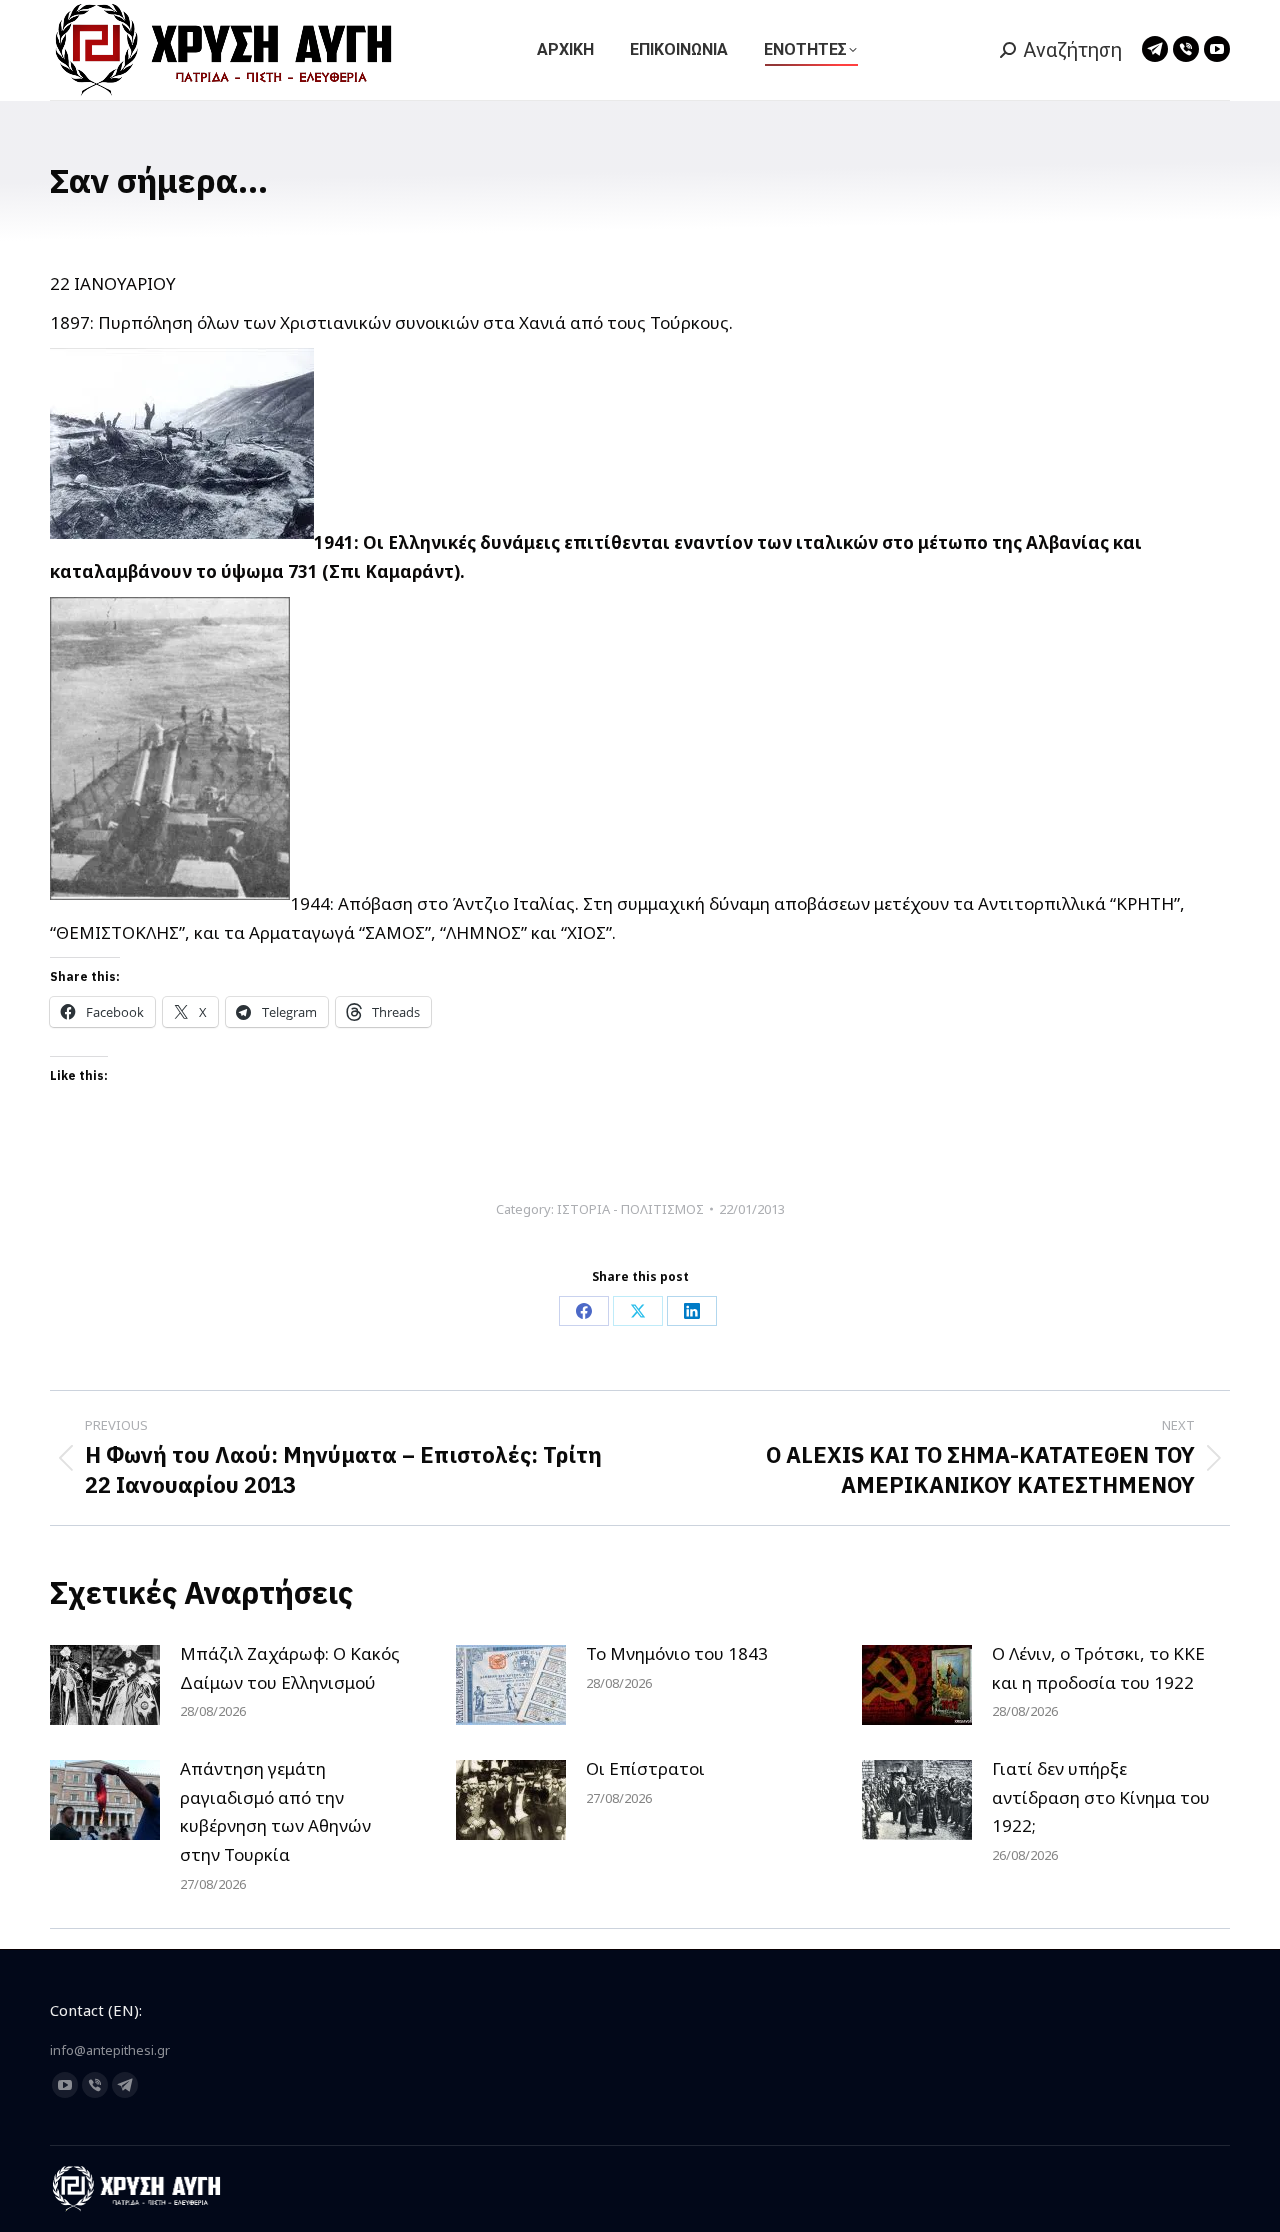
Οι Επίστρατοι (645, 1768)
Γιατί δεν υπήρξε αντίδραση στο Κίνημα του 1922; (1101, 1797)
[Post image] (105, 1685)
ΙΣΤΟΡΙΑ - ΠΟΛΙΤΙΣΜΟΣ (630, 1209)
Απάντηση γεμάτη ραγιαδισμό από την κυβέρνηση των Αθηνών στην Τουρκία (275, 1812)
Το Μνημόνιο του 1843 (677, 1653)
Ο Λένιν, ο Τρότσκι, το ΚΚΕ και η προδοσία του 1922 (1098, 1668)
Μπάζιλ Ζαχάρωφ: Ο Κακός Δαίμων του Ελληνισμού (290, 1668)
